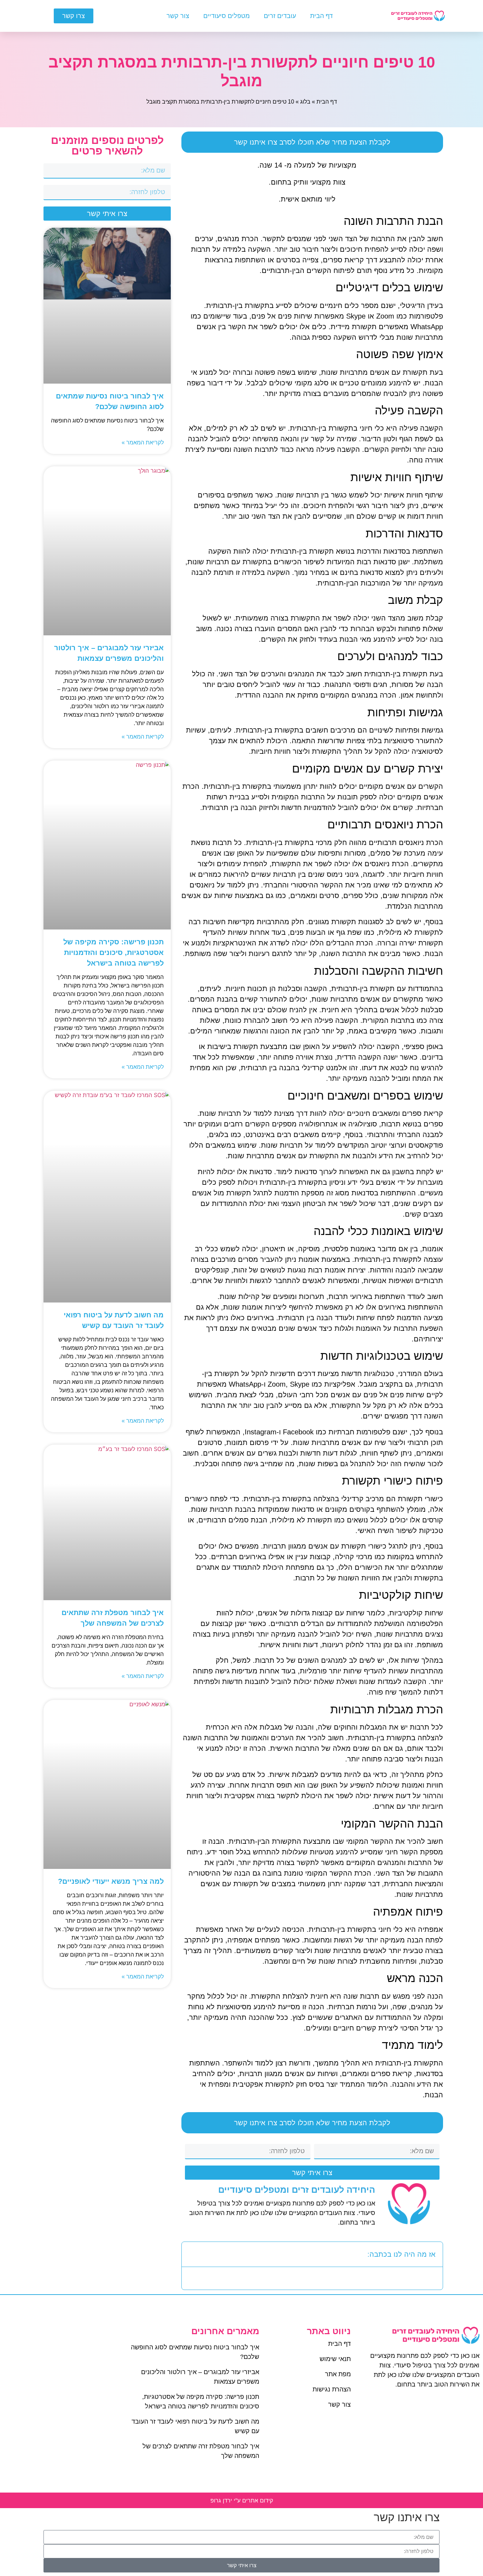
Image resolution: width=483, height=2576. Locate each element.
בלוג (305, 102)
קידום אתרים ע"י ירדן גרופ (242, 2500)
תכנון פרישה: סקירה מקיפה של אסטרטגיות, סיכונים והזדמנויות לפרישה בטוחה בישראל (114, 952)
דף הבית (321, 16)
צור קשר (178, 16)
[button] (192, 2254)
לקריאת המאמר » (143, 442)
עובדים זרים (280, 16)
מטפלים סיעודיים (226, 16)
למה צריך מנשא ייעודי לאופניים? (111, 1881)
